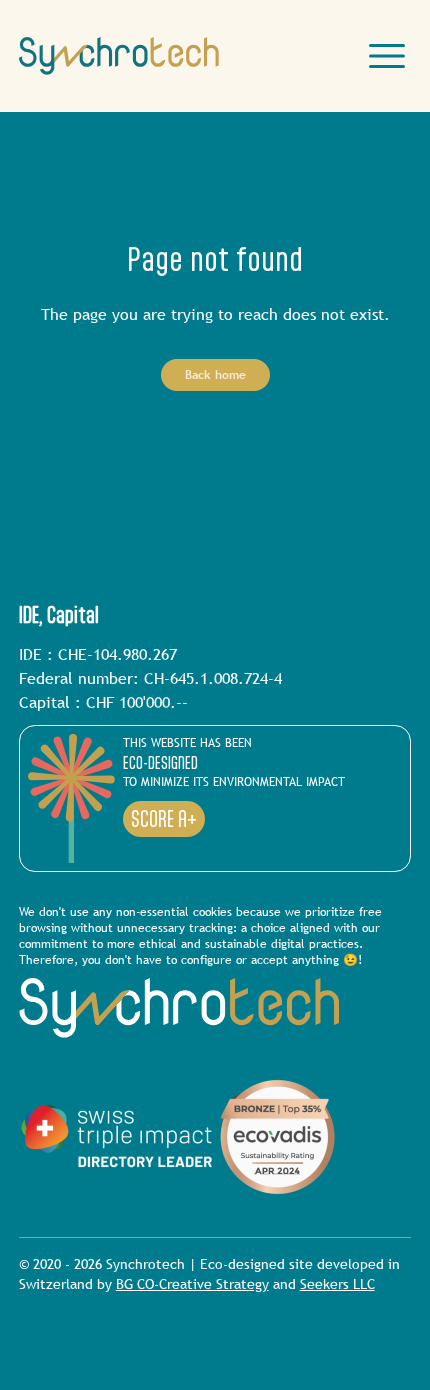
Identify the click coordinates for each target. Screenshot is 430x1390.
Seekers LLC (337, 1284)
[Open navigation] (387, 56)
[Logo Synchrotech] (119, 56)
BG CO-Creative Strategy (192, 1284)
